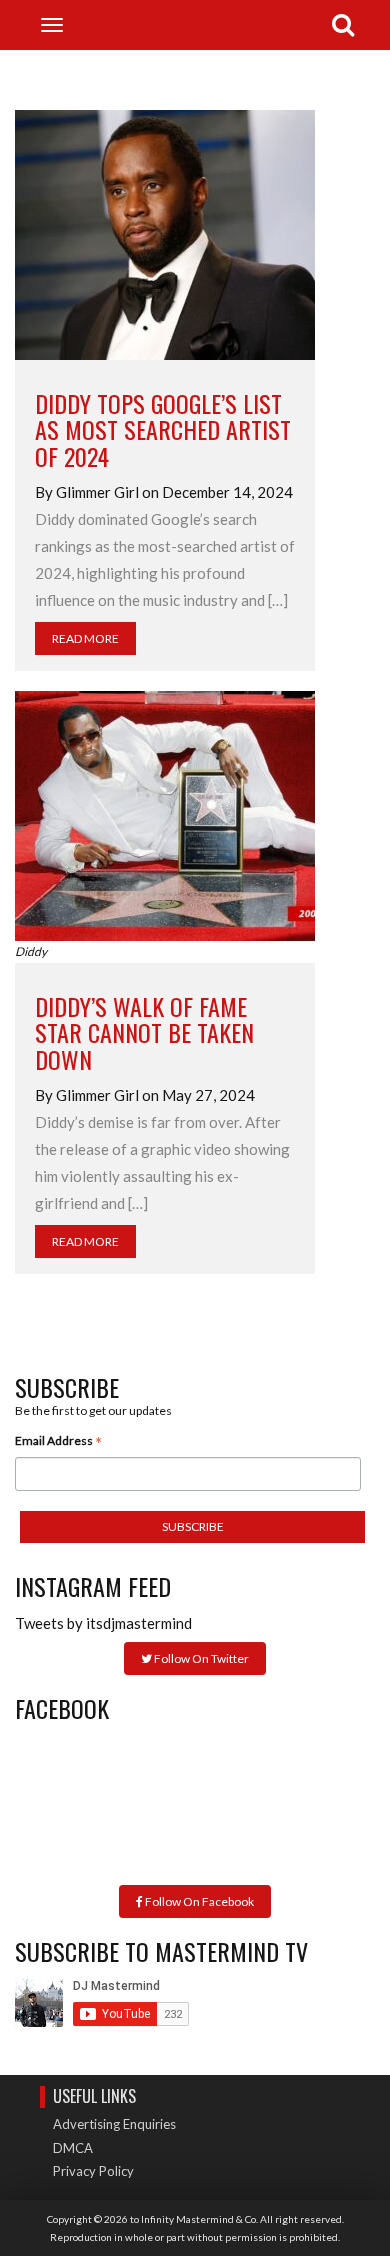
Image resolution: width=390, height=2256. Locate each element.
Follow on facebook (198, 1901)
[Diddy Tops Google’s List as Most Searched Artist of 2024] (165, 233)
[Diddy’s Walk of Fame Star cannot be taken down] (165, 814)
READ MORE (85, 638)
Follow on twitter (200, 1658)
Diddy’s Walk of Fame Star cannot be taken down (144, 1032)
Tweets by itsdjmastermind (103, 1623)
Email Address (58, 1443)
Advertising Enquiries (114, 2124)
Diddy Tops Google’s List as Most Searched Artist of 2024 (163, 429)
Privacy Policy (93, 2171)
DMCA (73, 2148)
